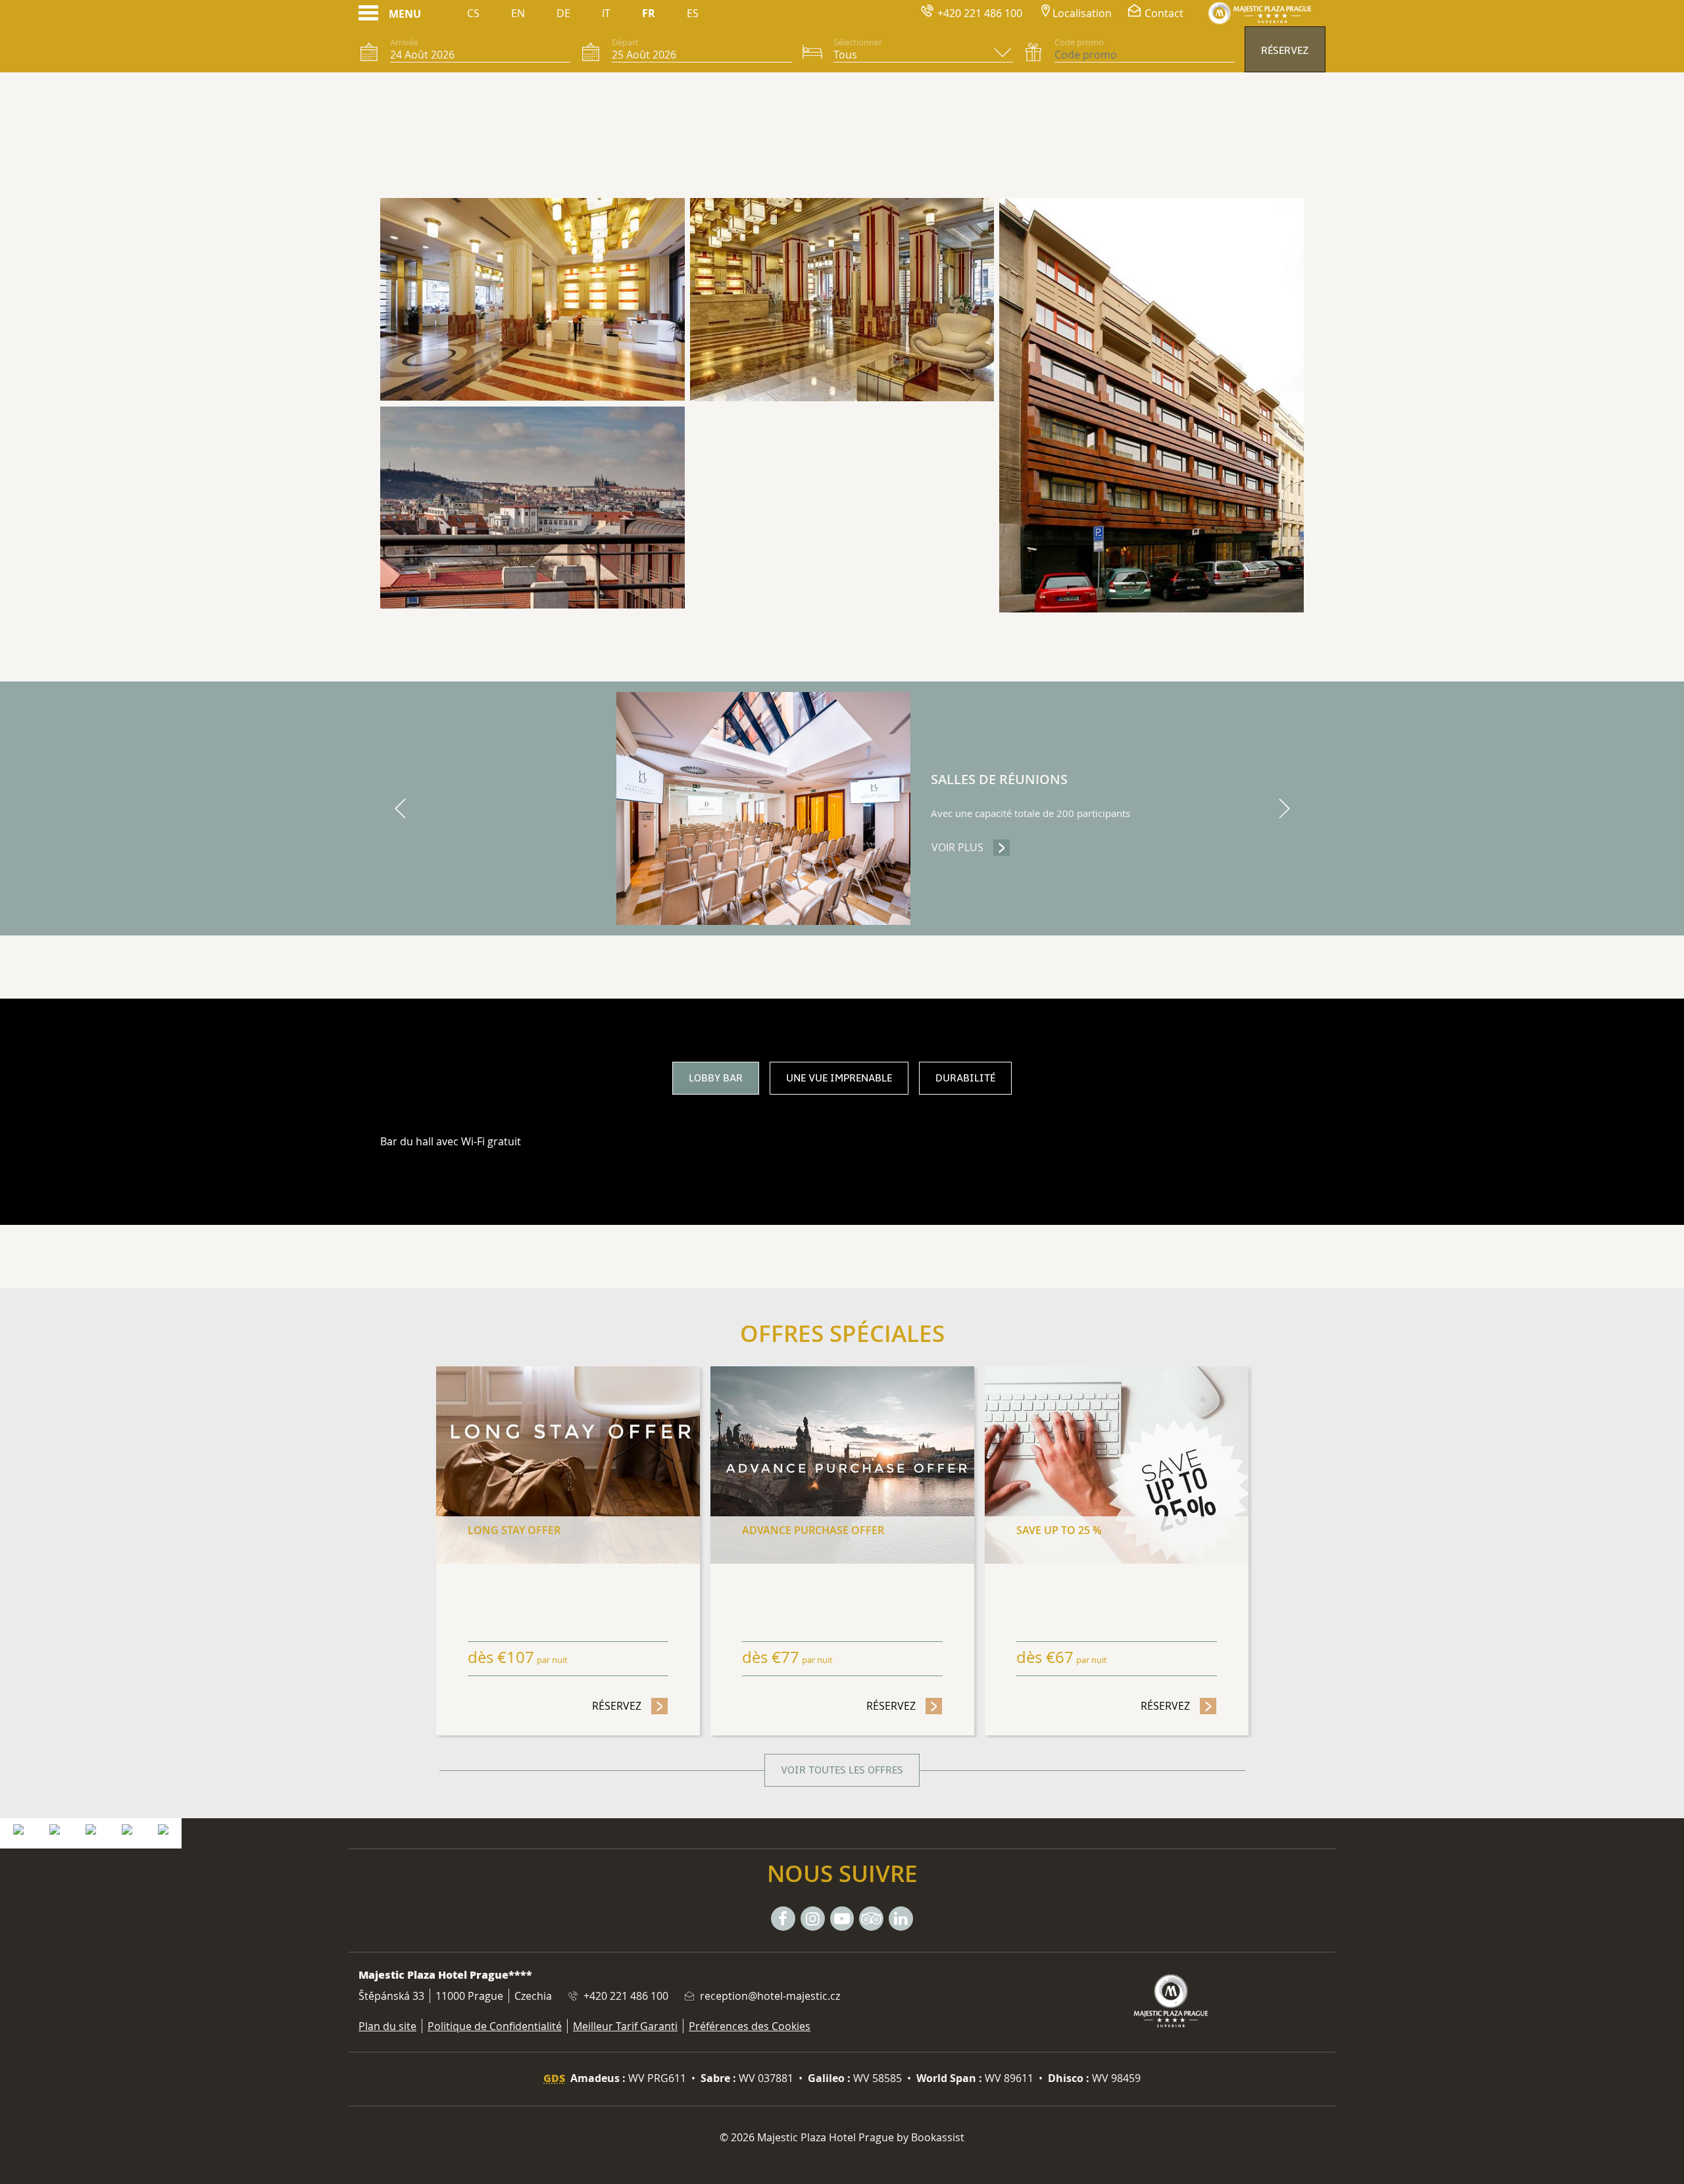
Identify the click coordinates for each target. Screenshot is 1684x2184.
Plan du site (387, 2026)
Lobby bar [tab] (716, 1078)
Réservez (1285, 51)
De (563, 13)
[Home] (1260, 13)
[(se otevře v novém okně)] (18, 1828)
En (518, 13)
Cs (473, 13)
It (606, 13)
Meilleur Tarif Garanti (625, 2026)
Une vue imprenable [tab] (839, 1078)
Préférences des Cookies (750, 2026)
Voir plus (971, 847)
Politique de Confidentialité (495, 2026)
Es (693, 13)
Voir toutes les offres (842, 1770)
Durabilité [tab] (965, 1078)
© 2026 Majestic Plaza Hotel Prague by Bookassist (842, 2137)
